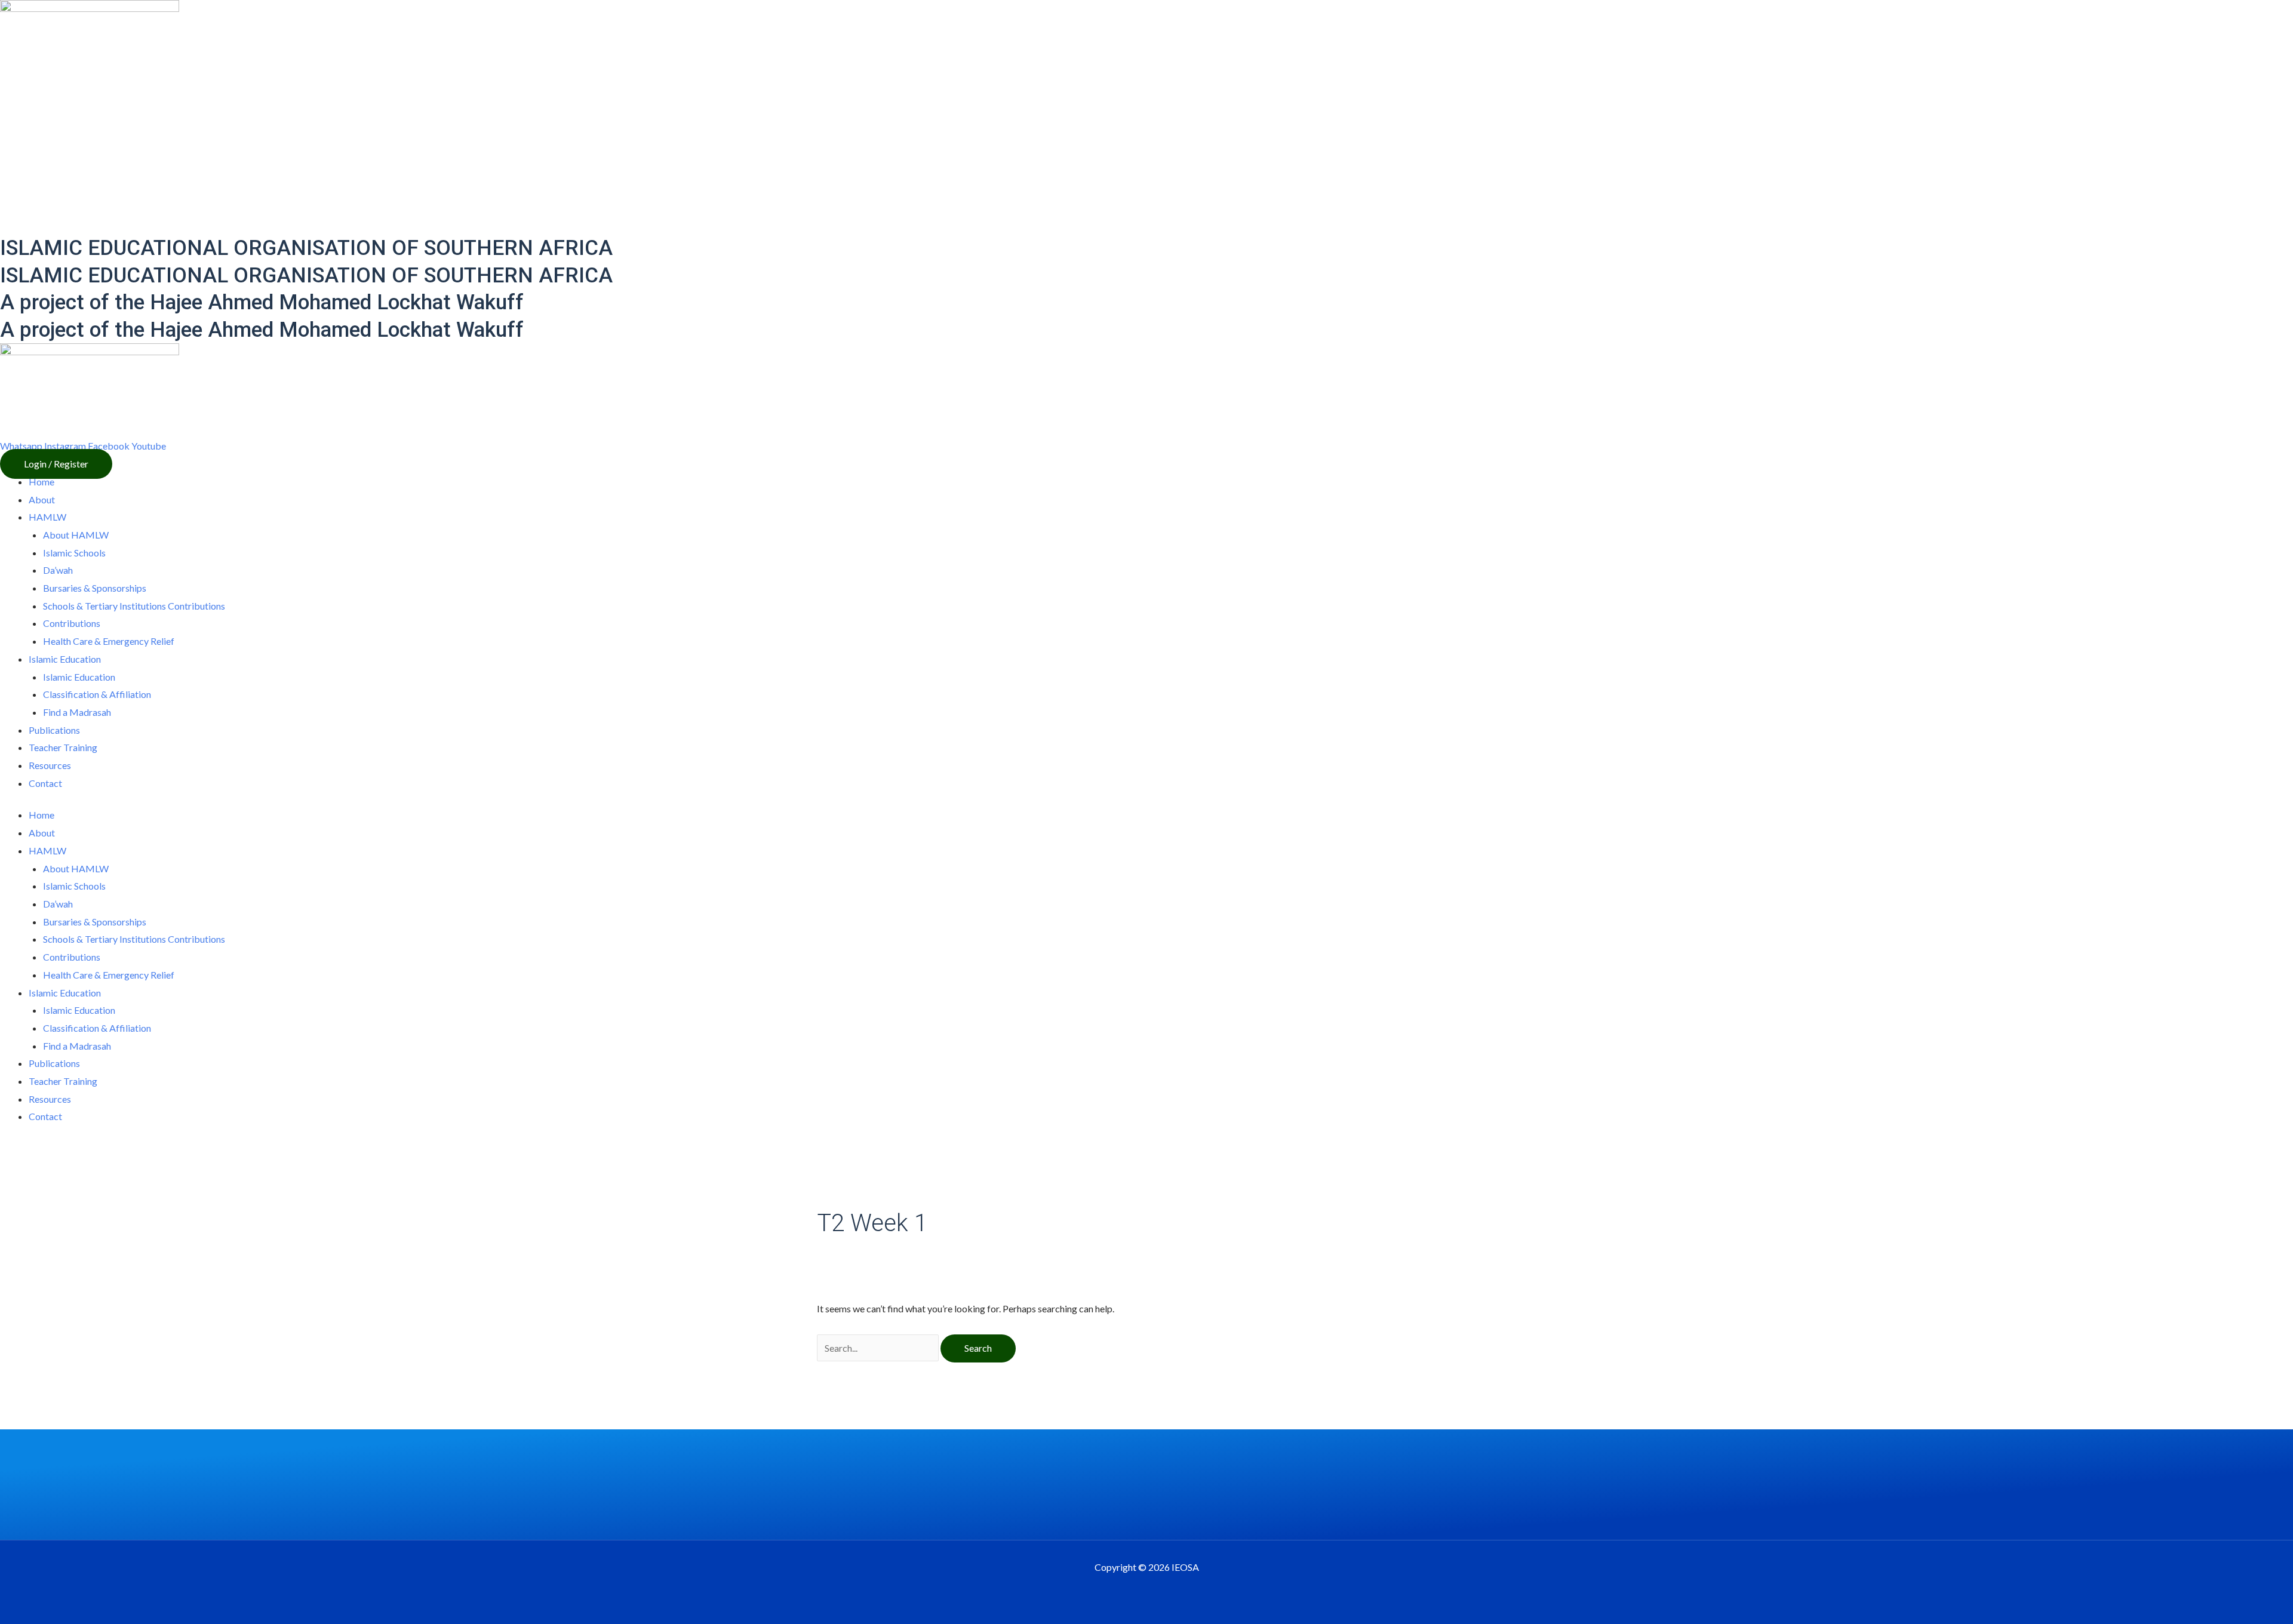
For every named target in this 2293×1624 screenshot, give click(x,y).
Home (42, 482)
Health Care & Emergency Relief (109, 641)
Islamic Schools (74, 553)
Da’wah (58, 570)
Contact (45, 783)
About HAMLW (76, 535)
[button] (56, 464)
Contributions (72, 623)
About (42, 499)
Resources (50, 765)
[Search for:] (879, 1348)
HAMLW (47, 517)
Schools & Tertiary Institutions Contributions (134, 606)
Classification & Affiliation (97, 694)
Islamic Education (79, 677)
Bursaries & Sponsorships (95, 588)
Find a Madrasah (77, 712)
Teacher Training (63, 747)
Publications (54, 730)
